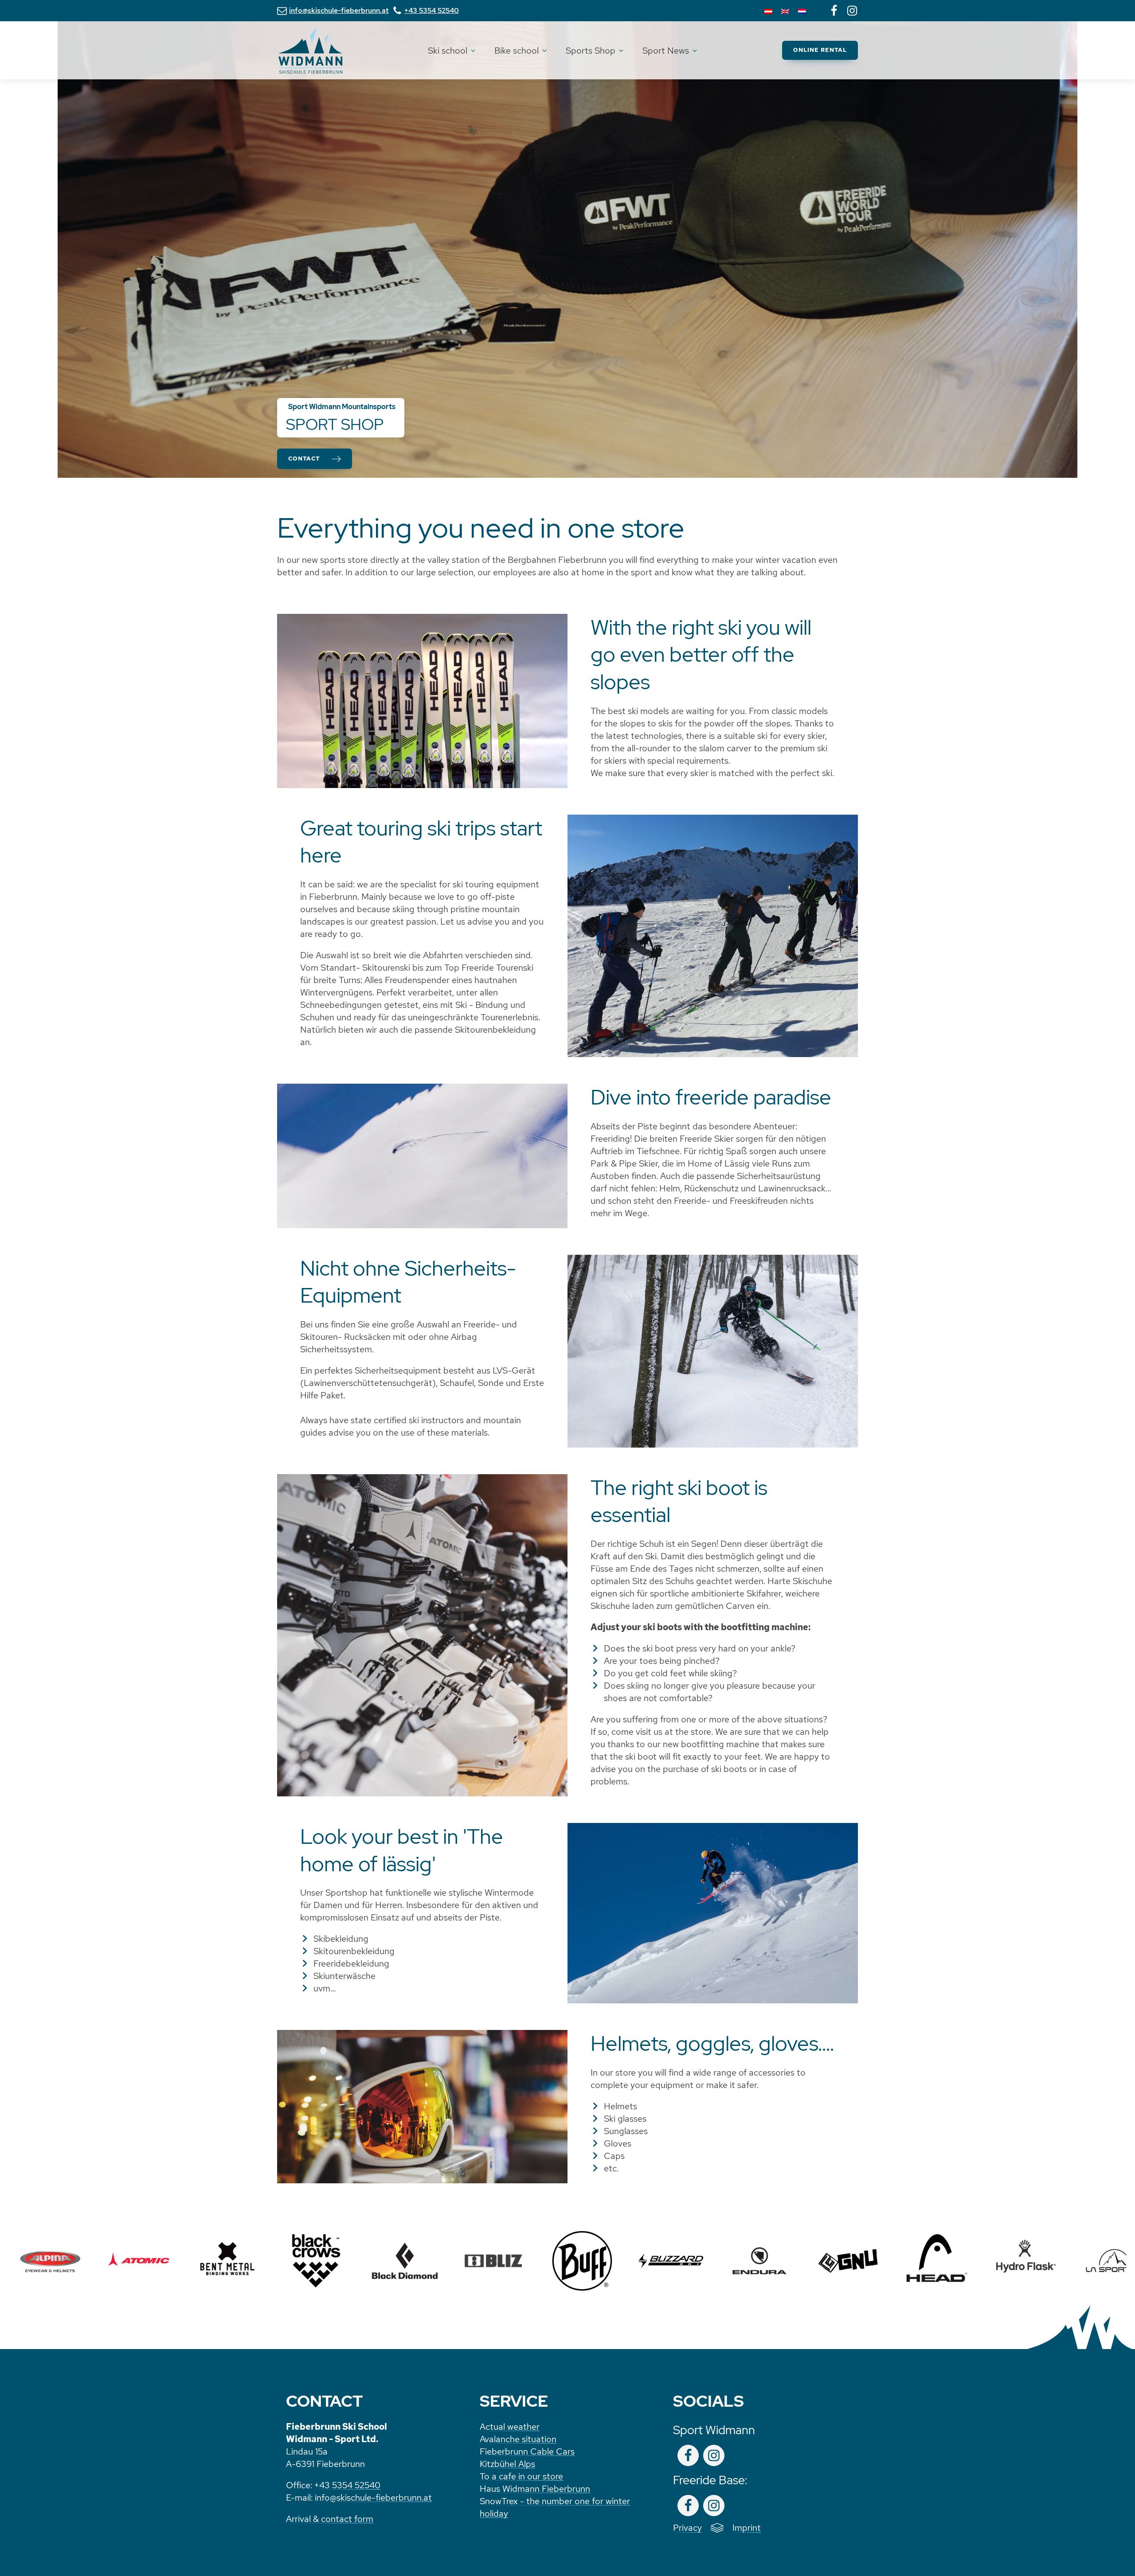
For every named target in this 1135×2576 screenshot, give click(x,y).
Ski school (448, 51)
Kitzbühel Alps (507, 2464)
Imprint (747, 2528)
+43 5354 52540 (347, 2485)
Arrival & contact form (330, 2519)
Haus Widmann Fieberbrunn (535, 2489)
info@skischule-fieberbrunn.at (373, 2498)
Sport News (666, 51)
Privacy (687, 2528)
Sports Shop (591, 51)
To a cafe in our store (521, 2476)
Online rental (820, 50)
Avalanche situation (518, 2439)
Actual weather (510, 2427)
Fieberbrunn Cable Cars (527, 2451)
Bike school (517, 51)
